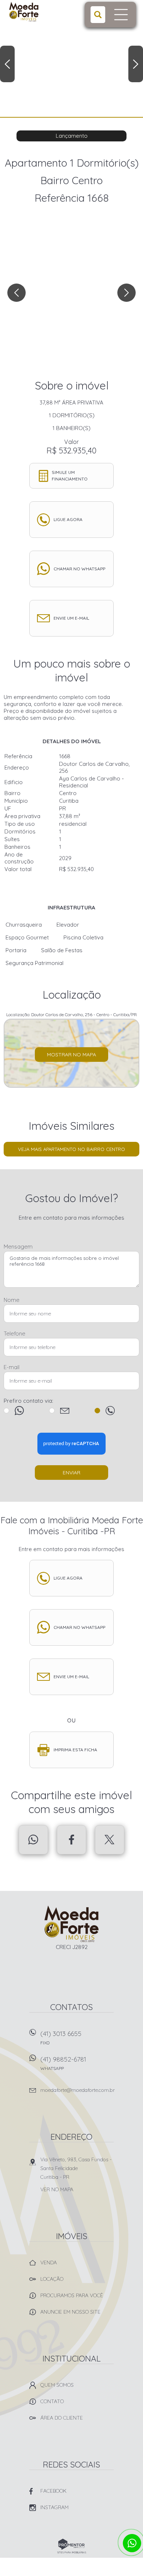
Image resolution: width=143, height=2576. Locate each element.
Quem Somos (57, 2385)
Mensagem (18, 1247)
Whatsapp (33, 1840)
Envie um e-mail (71, 618)
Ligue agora (68, 519)
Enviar (71, 1473)
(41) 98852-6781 (63, 2063)
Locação (52, 2279)
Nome (12, 1300)
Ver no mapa (57, 2189)
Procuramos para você (72, 2295)
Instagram (54, 2507)
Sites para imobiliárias (72, 2552)
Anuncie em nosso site (70, 2312)
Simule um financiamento (70, 476)
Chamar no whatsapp (79, 569)
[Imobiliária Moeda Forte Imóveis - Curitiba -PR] (38, 12)
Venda (49, 2262)
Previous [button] (7, 64)
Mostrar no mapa (71, 1055)
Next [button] (136, 64)
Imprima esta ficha (75, 1750)
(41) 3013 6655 (61, 2037)
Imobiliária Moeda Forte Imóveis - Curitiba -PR (72, 1924)
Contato (52, 2401)
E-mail (12, 1367)
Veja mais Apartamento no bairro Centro (71, 1149)
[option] (71, 58)
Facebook (71, 1840)
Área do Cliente (62, 2418)
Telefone (14, 1333)
